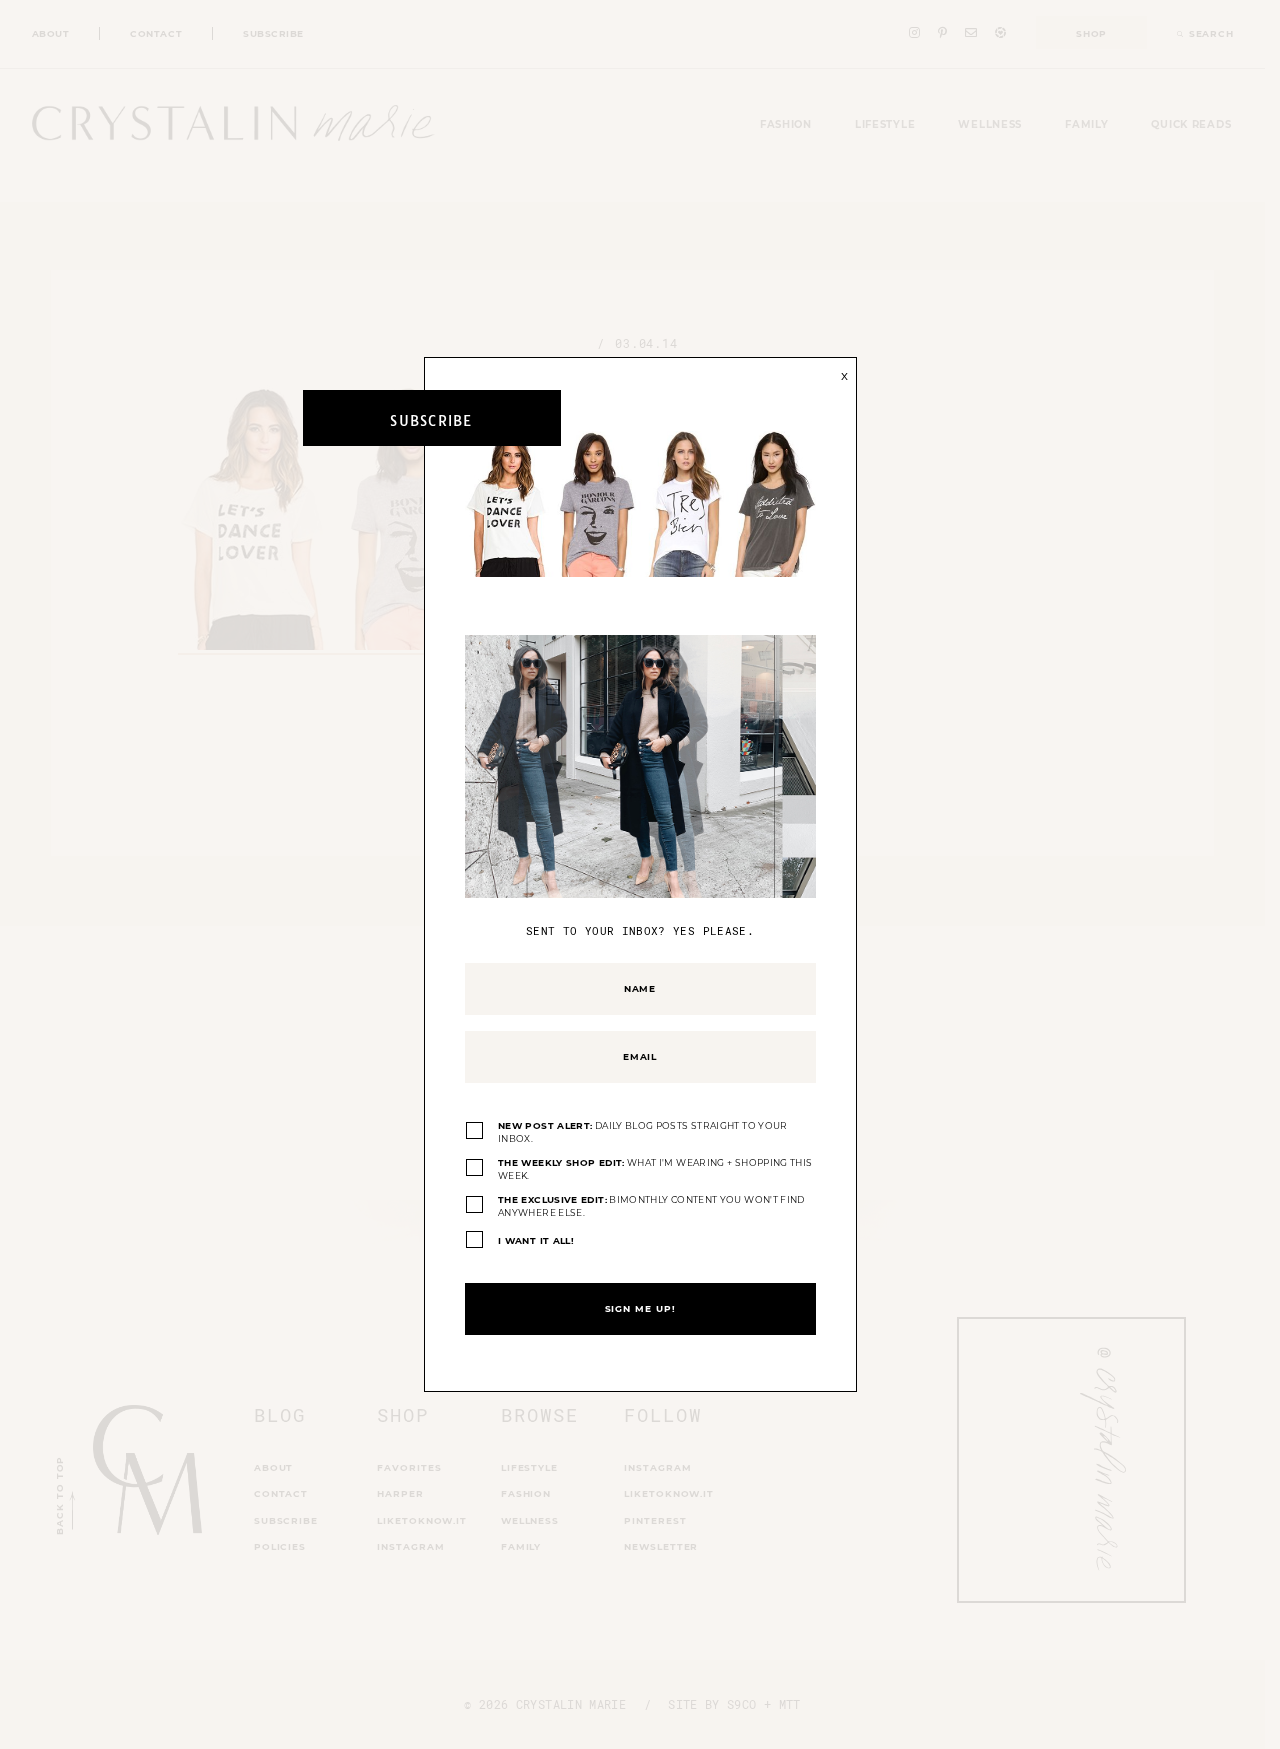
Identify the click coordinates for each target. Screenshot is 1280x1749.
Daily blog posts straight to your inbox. (643, 1132)
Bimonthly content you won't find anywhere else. (651, 1206)
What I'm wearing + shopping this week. (655, 1169)
